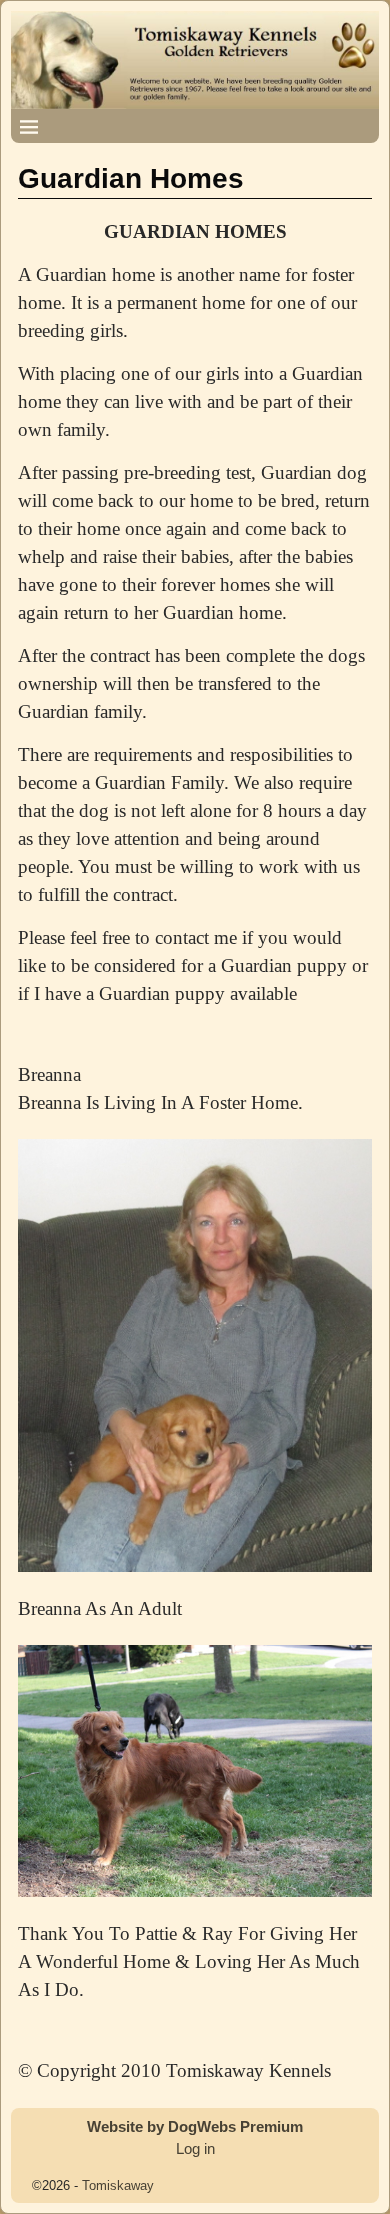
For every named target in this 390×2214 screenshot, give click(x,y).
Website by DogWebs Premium (195, 2126)
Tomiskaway (118, 2185)
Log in (195, 2148)
